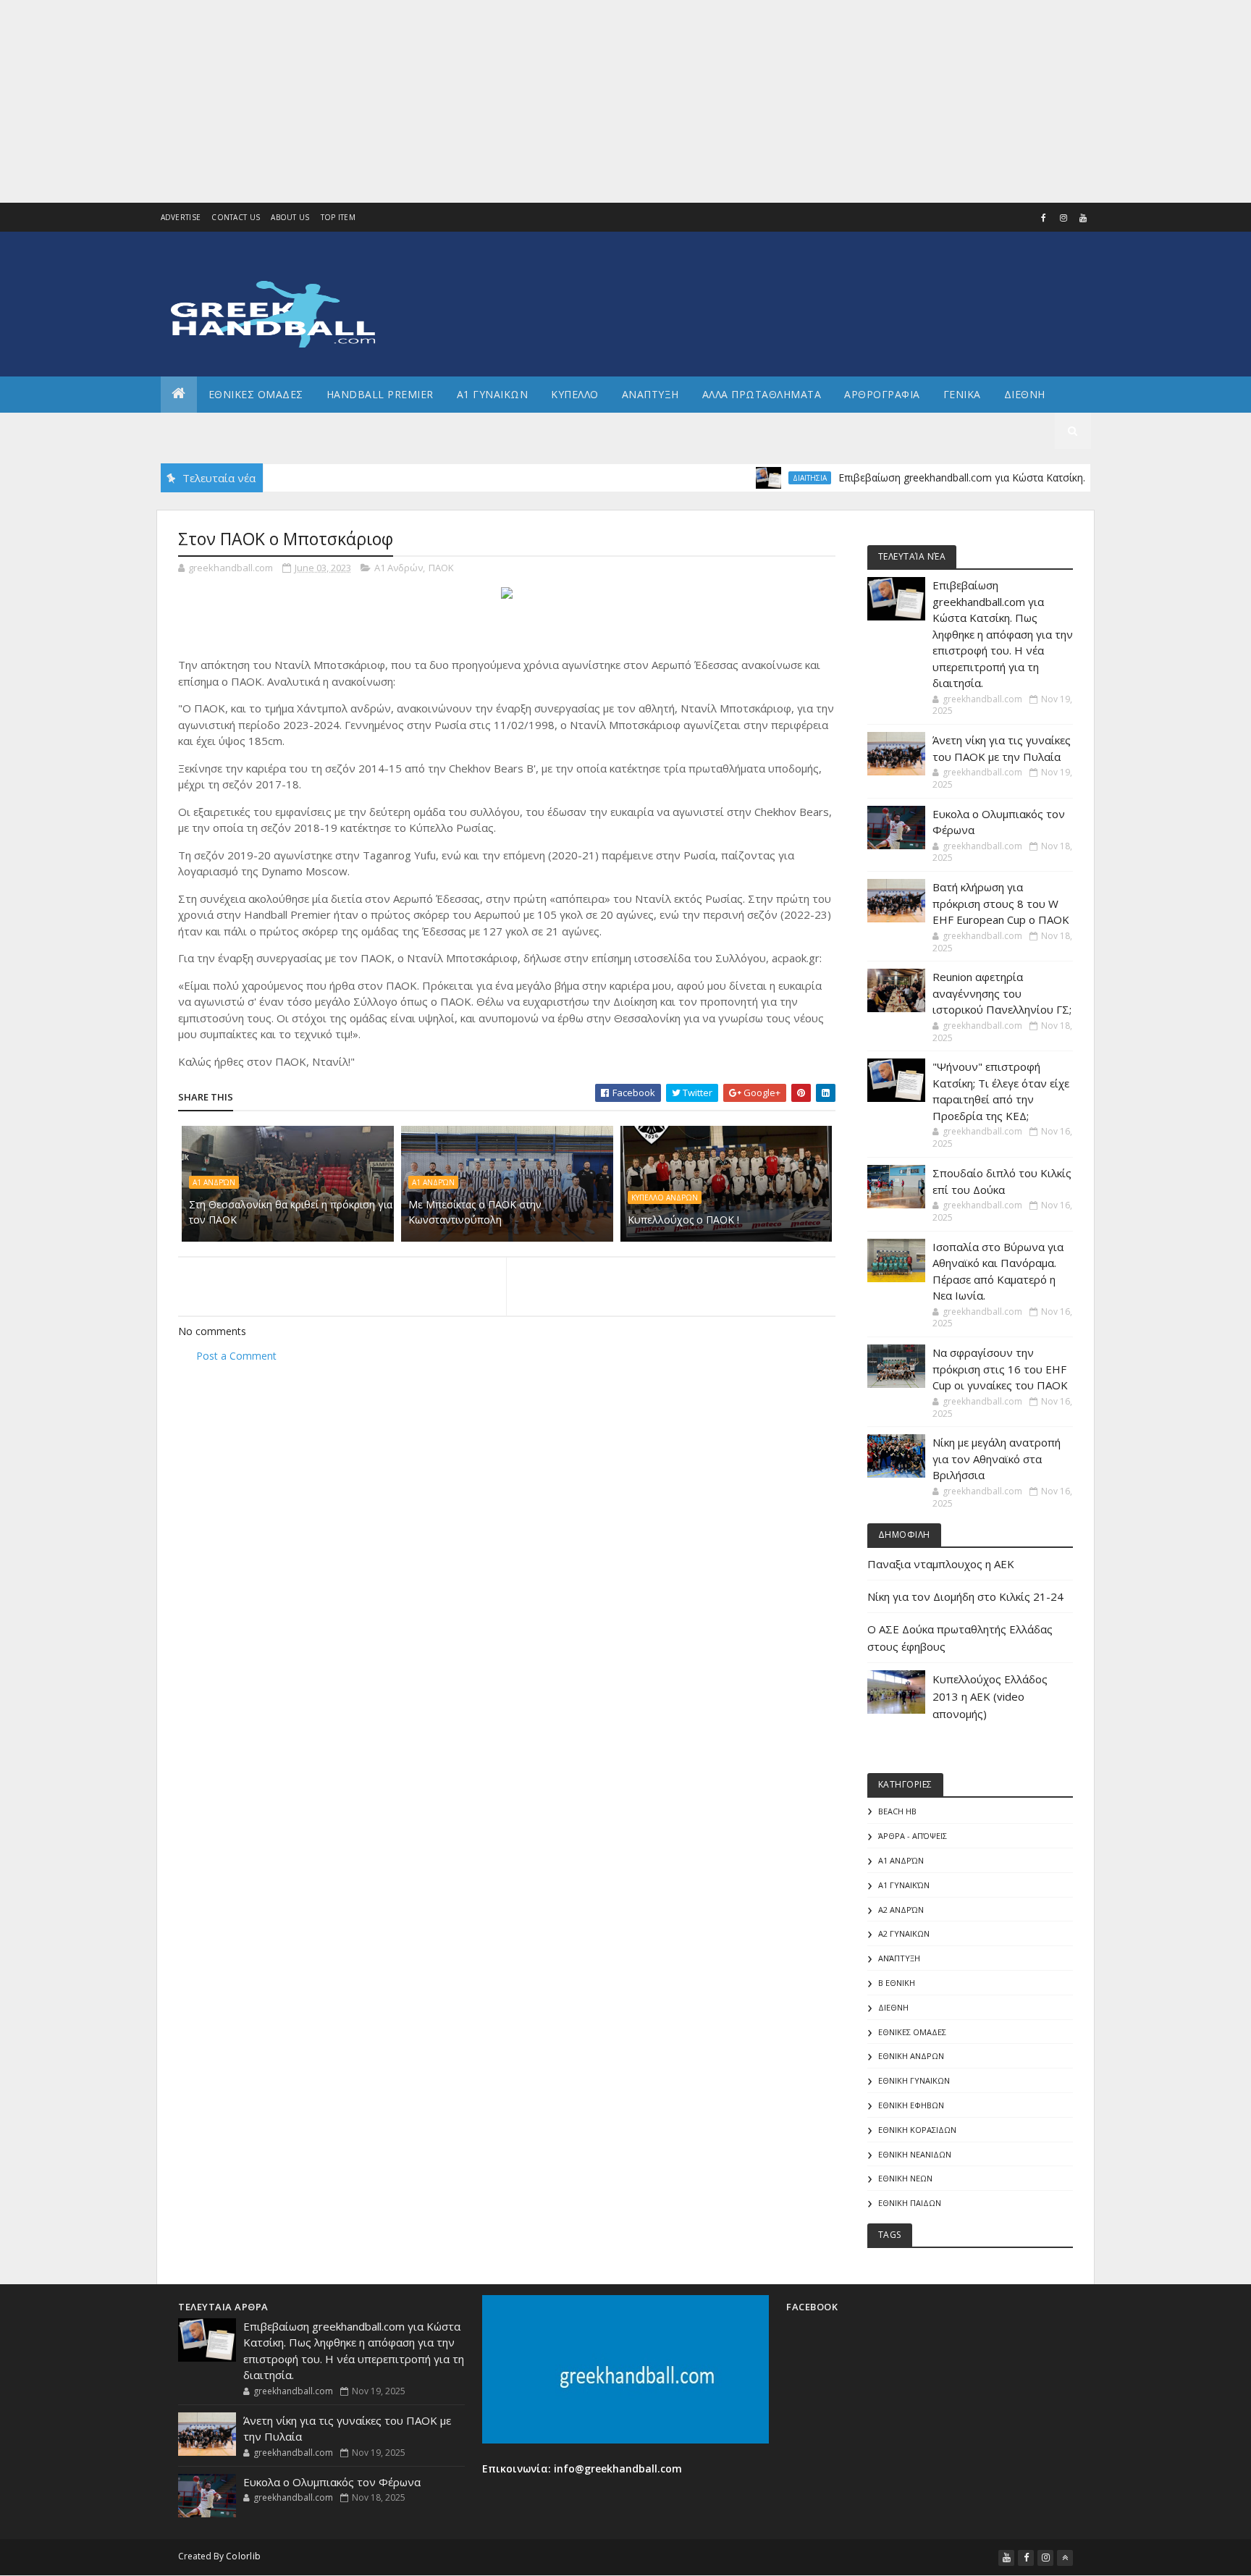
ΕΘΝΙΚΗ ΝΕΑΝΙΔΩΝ (915, 2154)
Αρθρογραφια (882, 394)
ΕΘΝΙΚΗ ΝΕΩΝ (905, 2178)
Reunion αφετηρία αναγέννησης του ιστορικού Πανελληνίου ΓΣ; (1002, 993)
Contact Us (236, 217)
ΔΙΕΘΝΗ (893, 2007)
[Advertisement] (434, 101)
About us (290, 217)
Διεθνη (1025, 394)
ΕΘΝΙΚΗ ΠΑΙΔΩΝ (910, 2203)
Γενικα (962, 394)
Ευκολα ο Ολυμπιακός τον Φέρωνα (332, 2482)
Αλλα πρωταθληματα (762, 394)
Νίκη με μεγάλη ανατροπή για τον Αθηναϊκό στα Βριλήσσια (997, 1459)
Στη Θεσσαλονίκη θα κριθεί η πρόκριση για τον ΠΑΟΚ (291, 1212)
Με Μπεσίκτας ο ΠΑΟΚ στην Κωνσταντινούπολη (475, 1212)
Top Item (338, 217)
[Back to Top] (1065, 2558)
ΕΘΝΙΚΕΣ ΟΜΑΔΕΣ (256, 394)
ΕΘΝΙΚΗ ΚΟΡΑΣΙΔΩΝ (917, 2130)
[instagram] (1063, 218)
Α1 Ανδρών (399, 568)
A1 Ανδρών (433, 1182)
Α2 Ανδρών (901, 1910)
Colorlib (243, 2556)
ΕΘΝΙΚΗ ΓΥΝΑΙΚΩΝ (914, 2080)
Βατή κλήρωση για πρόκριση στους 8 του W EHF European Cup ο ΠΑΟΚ (1001, 903)
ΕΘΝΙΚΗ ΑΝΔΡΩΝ (911, 2056)
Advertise (181, 217)
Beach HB (897, 1811)
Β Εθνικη (897, 1983)
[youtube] (1083, 218)
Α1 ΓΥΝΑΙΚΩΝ (493, 394)
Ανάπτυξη (899, 1958)
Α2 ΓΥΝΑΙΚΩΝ (904, 1933)
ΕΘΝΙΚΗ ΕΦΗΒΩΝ (911, 2105)
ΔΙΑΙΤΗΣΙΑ (765, 478)
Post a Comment (236, 1356)
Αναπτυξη (650, 394)
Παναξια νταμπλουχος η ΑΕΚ (941, 1564)
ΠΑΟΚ (441, 568)
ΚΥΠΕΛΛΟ (575, 394)
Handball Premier (380, 394)
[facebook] (1044, 218)
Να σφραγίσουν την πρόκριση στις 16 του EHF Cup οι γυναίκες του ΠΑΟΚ (1000, 1369)
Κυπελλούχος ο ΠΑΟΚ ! (683, 1220)
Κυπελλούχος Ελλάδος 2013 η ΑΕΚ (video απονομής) (990, 1696)
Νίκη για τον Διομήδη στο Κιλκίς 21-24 (965, 1596)
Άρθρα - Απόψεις (913, 1836)
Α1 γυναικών (904, 1885)
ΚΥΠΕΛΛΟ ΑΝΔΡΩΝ (665, 1197)
